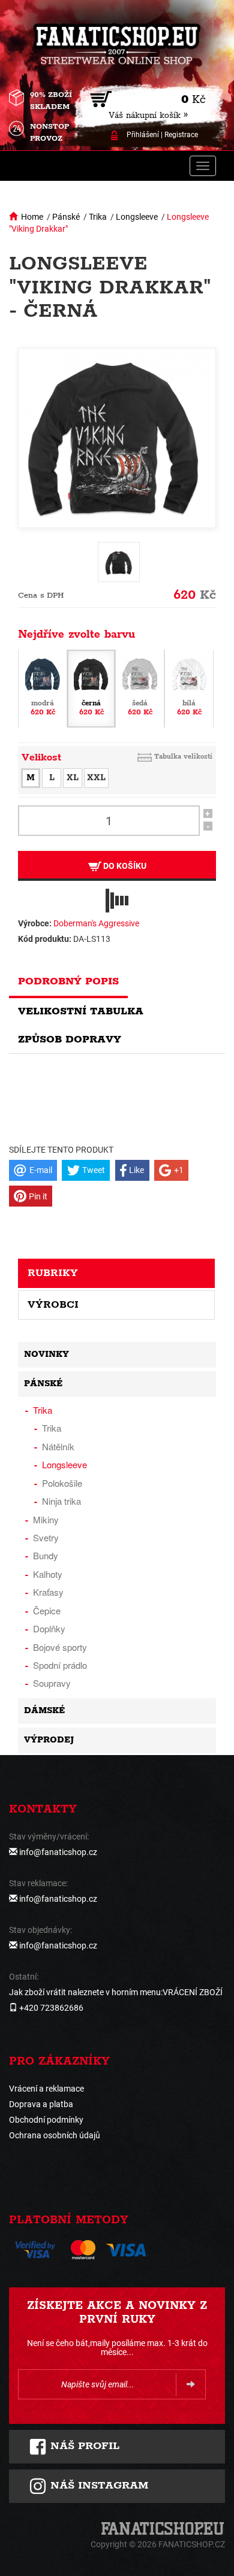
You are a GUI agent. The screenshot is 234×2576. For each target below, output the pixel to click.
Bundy (46, 1555)
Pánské (66, 217)
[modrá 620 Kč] (43, 688)
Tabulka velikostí (183, 757)
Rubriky (53, 1273)
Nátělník (58, 1446)
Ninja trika (61, 1501)
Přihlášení (143, 135)
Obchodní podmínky (46, 2120)
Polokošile (62, 1483)
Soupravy (52, 1683)
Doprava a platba (41, 2104)
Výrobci (53, 1305)
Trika (98, 217)
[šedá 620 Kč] (140, 688)
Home (32, 217)
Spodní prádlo (60, 1665)
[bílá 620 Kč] (189, 688)
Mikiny (46, 1519)
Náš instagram (97, 2486)
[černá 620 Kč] (91, 688)
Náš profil (83, 2446)
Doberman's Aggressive (96, 923)
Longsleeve (137, 217)
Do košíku (124, 866)
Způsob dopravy (70, 1040)
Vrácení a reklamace (46, 2089)
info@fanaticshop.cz (58, 1852)
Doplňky (49, 1628)
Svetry (46, 1537)
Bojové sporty (60, 1647)
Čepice (47, 1610)
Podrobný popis (68, 981)
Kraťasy (48, 1592)
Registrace (181, 135)
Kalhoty (48, 1574)
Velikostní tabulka (81, 1011)
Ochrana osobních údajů (55, 2135)
